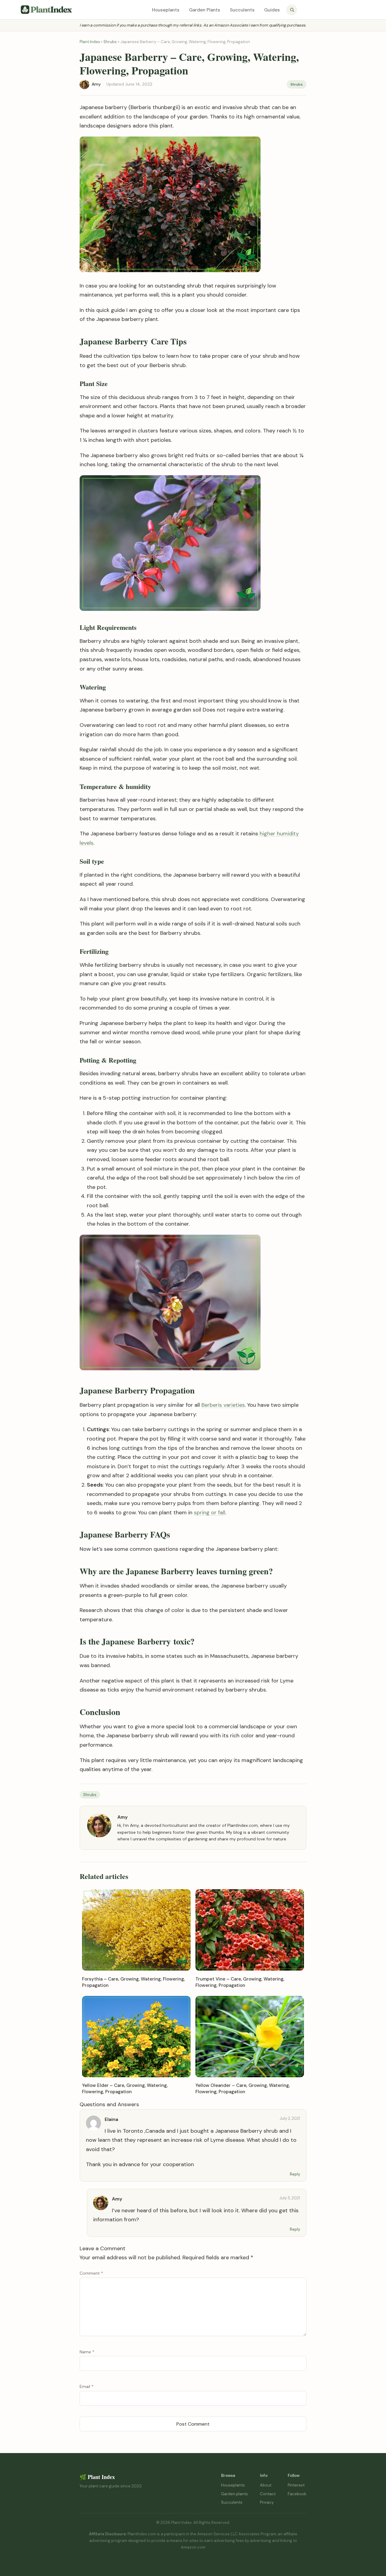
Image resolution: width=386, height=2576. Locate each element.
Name (87, 2352)
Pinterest (296, 2485)
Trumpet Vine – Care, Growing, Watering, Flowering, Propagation (240, 1982)
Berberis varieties (223, 1405)
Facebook (297, 2494)
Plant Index (90, 42)
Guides (272, 10)
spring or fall (210, 1513)
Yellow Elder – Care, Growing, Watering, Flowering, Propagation (125, 2089)
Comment (91, 2273)
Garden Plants (205, 10)
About (266, 2485)
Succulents (242, 10)
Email (87, 2386)
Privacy (267, 2502)
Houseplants (166, 10)
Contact (268, 2494)
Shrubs (110, 42)
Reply (295, 2174)
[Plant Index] (46, 10)
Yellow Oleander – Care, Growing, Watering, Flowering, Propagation (243, 2089)
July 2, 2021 (290, 2118)
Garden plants (234, 2494)
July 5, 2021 (290, 2198)
